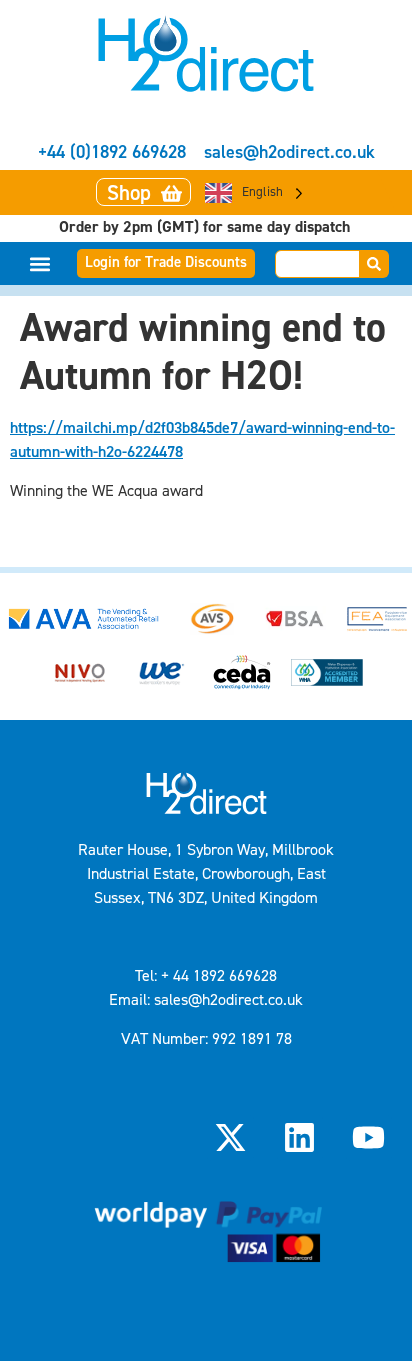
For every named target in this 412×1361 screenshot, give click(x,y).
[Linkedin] (300, 1138)
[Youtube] (369, 1138)
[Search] (374, 264)
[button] (40, 263)
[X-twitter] (230, 1138)
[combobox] (317, 264)
